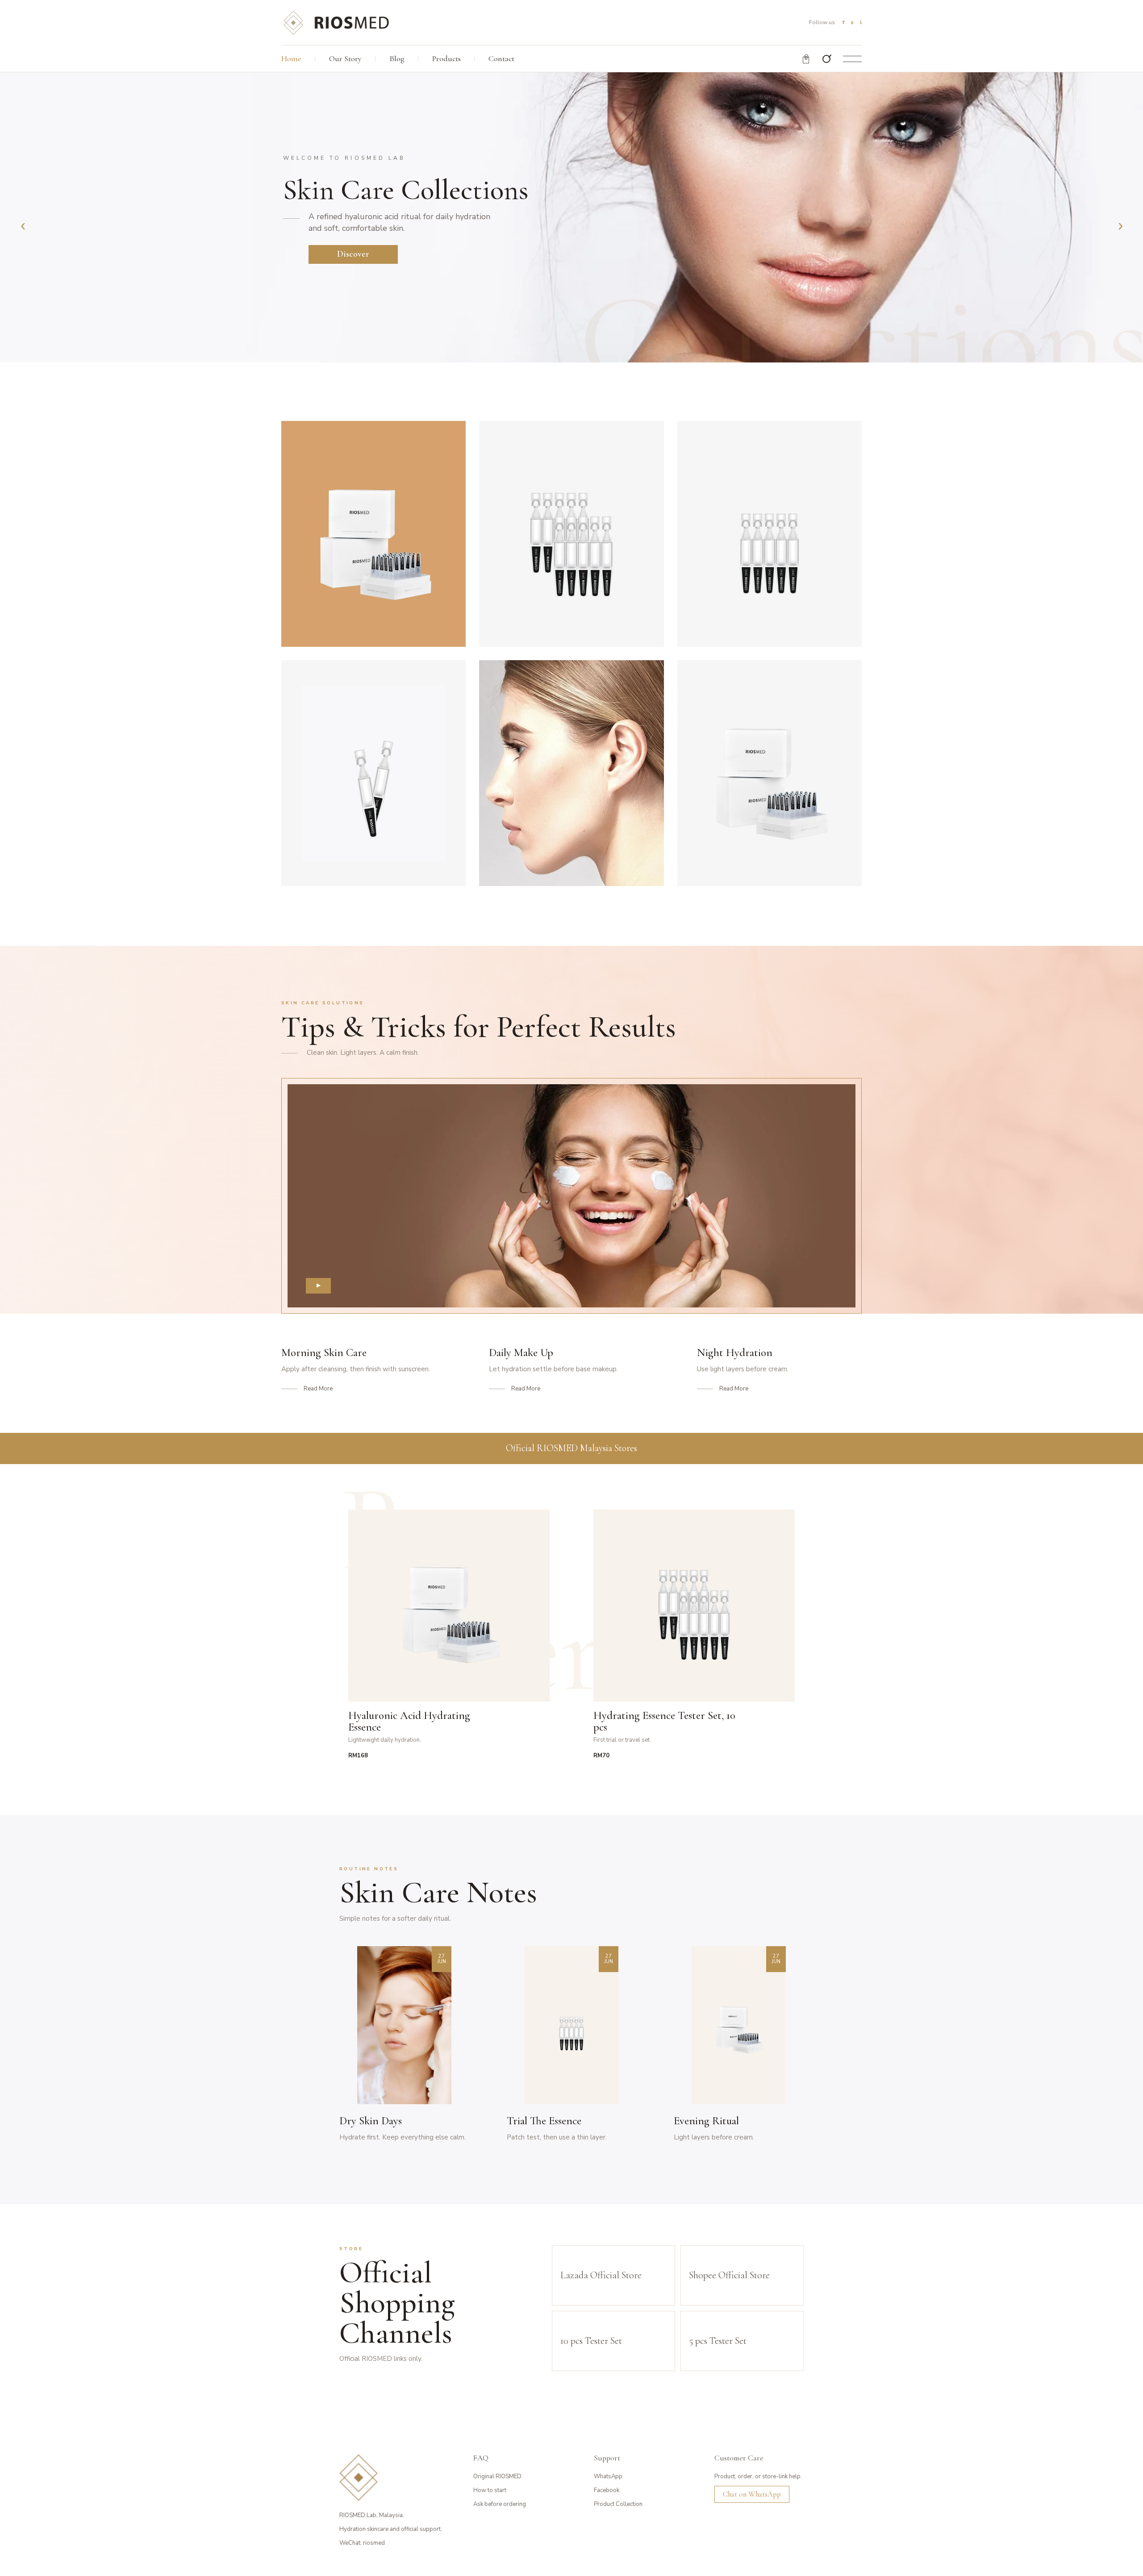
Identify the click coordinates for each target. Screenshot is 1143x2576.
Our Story (345, 58)
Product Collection (618, 2504)
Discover (353, 254)
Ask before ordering (500, 2504)
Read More (318, 1389)
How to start (490, 2490)
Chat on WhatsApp (752, 2494)
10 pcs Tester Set (591, 2341)
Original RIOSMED (497, 2476)
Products (446, 58)
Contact (501, 58)
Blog (397, 58)
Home (291, 58)
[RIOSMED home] (336, 22)
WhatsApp (608, 2476)
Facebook (607, 2490)
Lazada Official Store (601, 2275)
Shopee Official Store (729, 2275)
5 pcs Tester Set (718, 2341)
